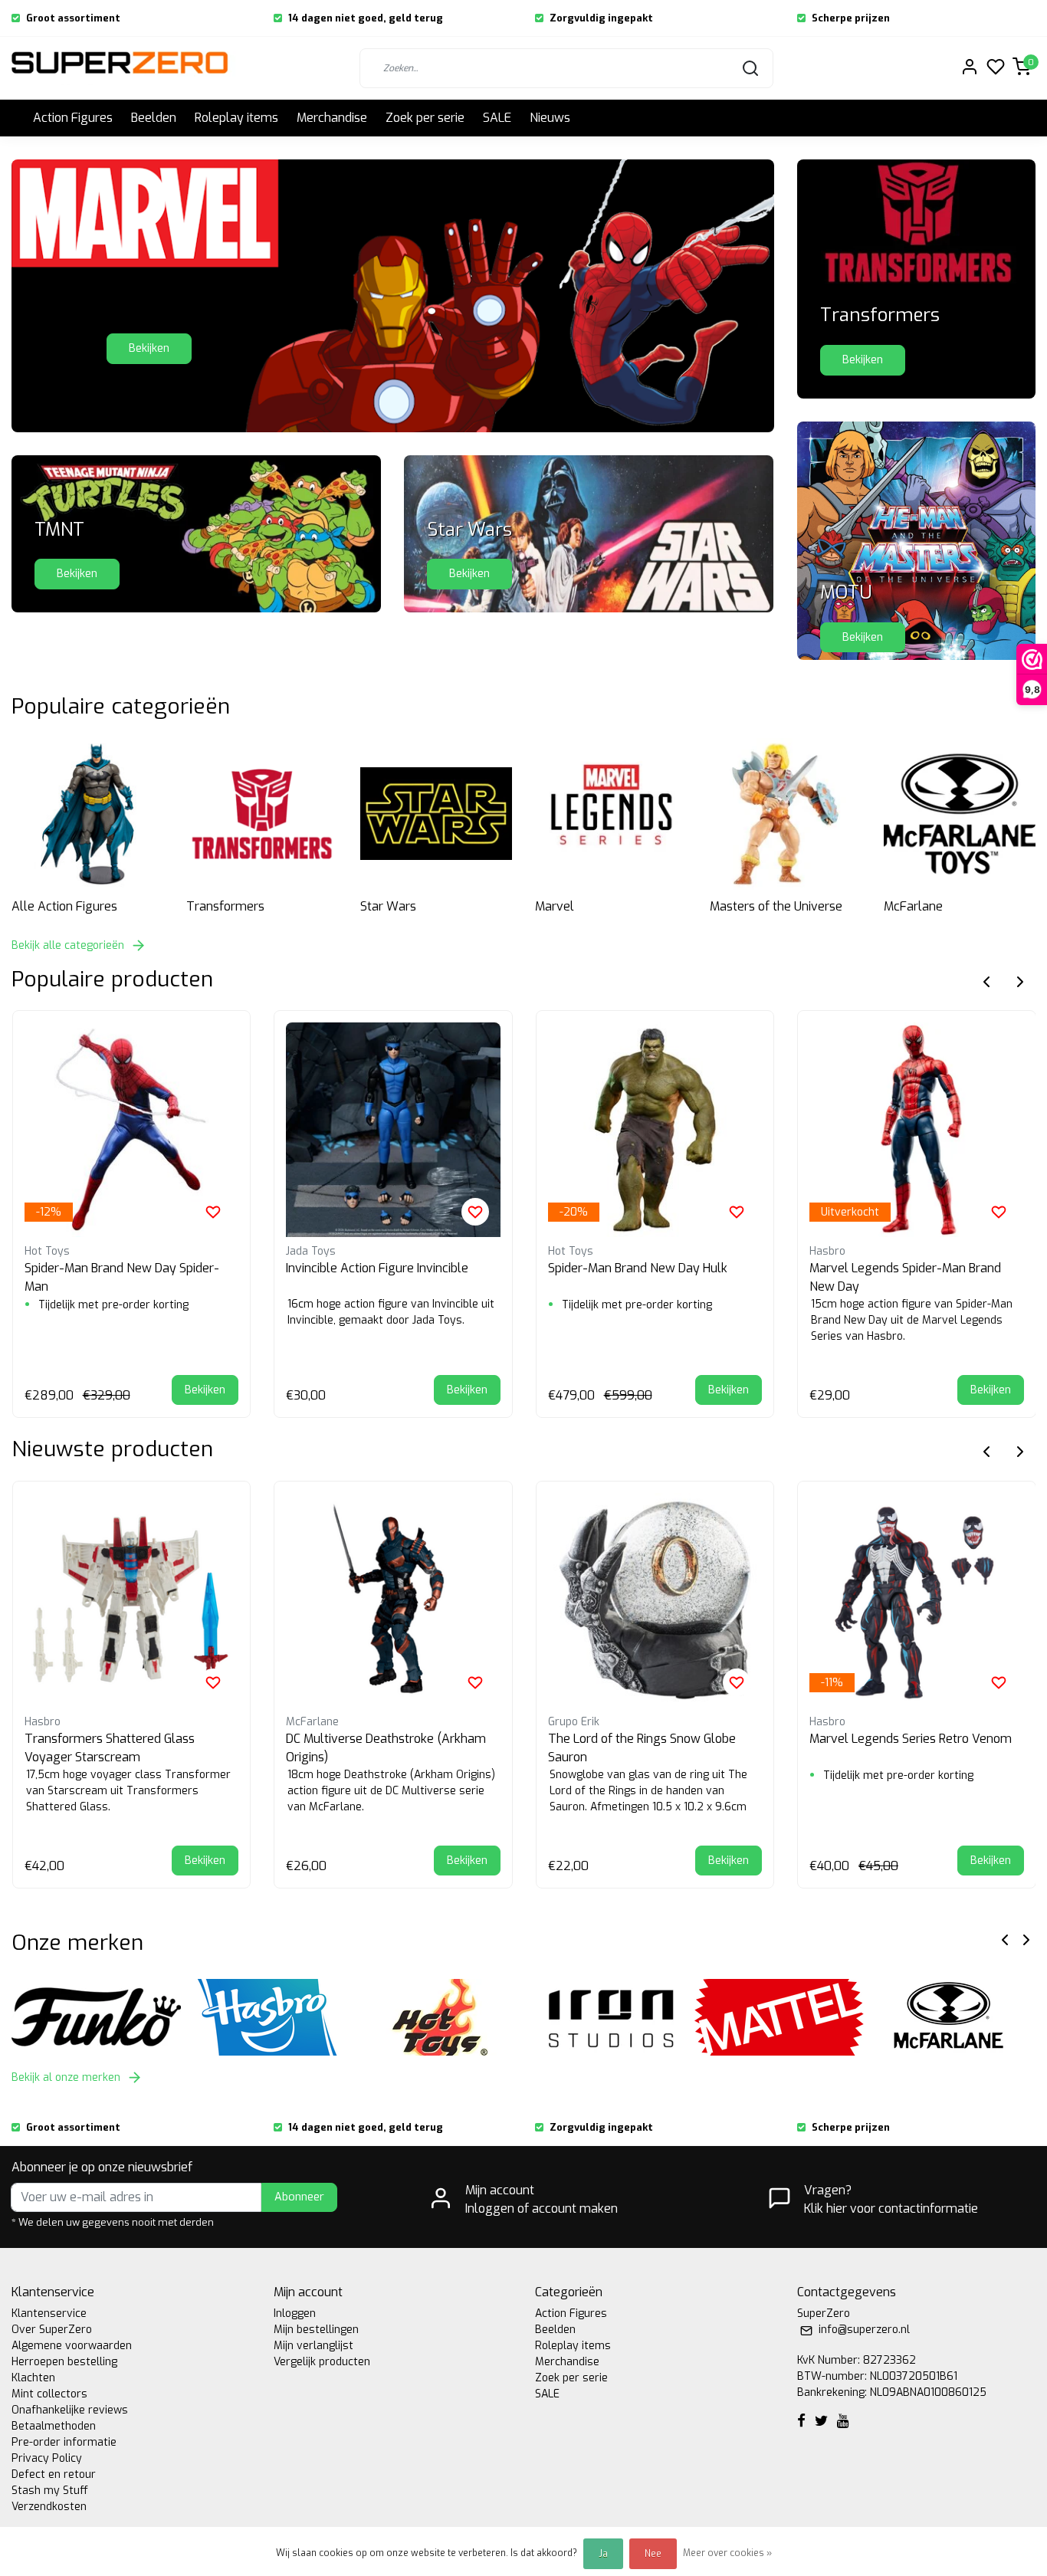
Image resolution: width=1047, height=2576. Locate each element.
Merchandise (332, 118)
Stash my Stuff (50, 2491)
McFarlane (913, 906)
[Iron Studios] (609, 2017)
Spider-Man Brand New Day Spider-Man (122, 1277)
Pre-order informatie (64, 2442)
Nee (653, 2554)
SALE (497, 118)
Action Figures (73, 118)
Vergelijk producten (322, 2362)
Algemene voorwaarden (72, 2346)
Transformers (225, 906)
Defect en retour (54, 2474)
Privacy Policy (47, 2458)
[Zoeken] (750, 68)
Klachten (33, 2378)
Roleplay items (236, 118)
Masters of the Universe (776, 906)
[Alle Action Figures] (87, 814)
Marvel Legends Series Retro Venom (911, 1739)
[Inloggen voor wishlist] (213, 1212)
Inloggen (295, 2313)
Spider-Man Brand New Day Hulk (638, 1268)
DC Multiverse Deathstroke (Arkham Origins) (386, 1748)
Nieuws (550, 118)
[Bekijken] (196, 533)
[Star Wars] (436, 814)
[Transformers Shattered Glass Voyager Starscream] (132, 1600)
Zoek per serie (425, 118)
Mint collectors (49, 2394)
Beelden (154, 118)
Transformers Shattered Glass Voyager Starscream (110, 1748)
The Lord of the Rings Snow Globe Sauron (642, 1748)
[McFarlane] (960, 814)
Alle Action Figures (64, 906)
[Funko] (97, 2017)
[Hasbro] (268, 2017)
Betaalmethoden (54, 2426)
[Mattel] (780, 2017)
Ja (603, 2554)
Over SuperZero (52, 2330)
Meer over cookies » (727, 2553)
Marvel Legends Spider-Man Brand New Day (905, 1277)
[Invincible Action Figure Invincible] (393, 1130)
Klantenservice (49, 2313)
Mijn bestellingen (316, 2330)
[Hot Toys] (438, 2017)
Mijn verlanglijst (313, 2346)
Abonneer (299, 2197)
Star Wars (388, 906)
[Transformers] (262, 814)
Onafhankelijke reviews (70, 2410)
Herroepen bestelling (64, 2362)
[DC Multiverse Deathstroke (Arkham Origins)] (393, 1600)
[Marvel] (611, 814)
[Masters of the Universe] (786, 814)
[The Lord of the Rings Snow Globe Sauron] (655, 1600)
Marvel (555, 906)
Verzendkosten (49, 2507)
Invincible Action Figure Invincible (377, 1268)
